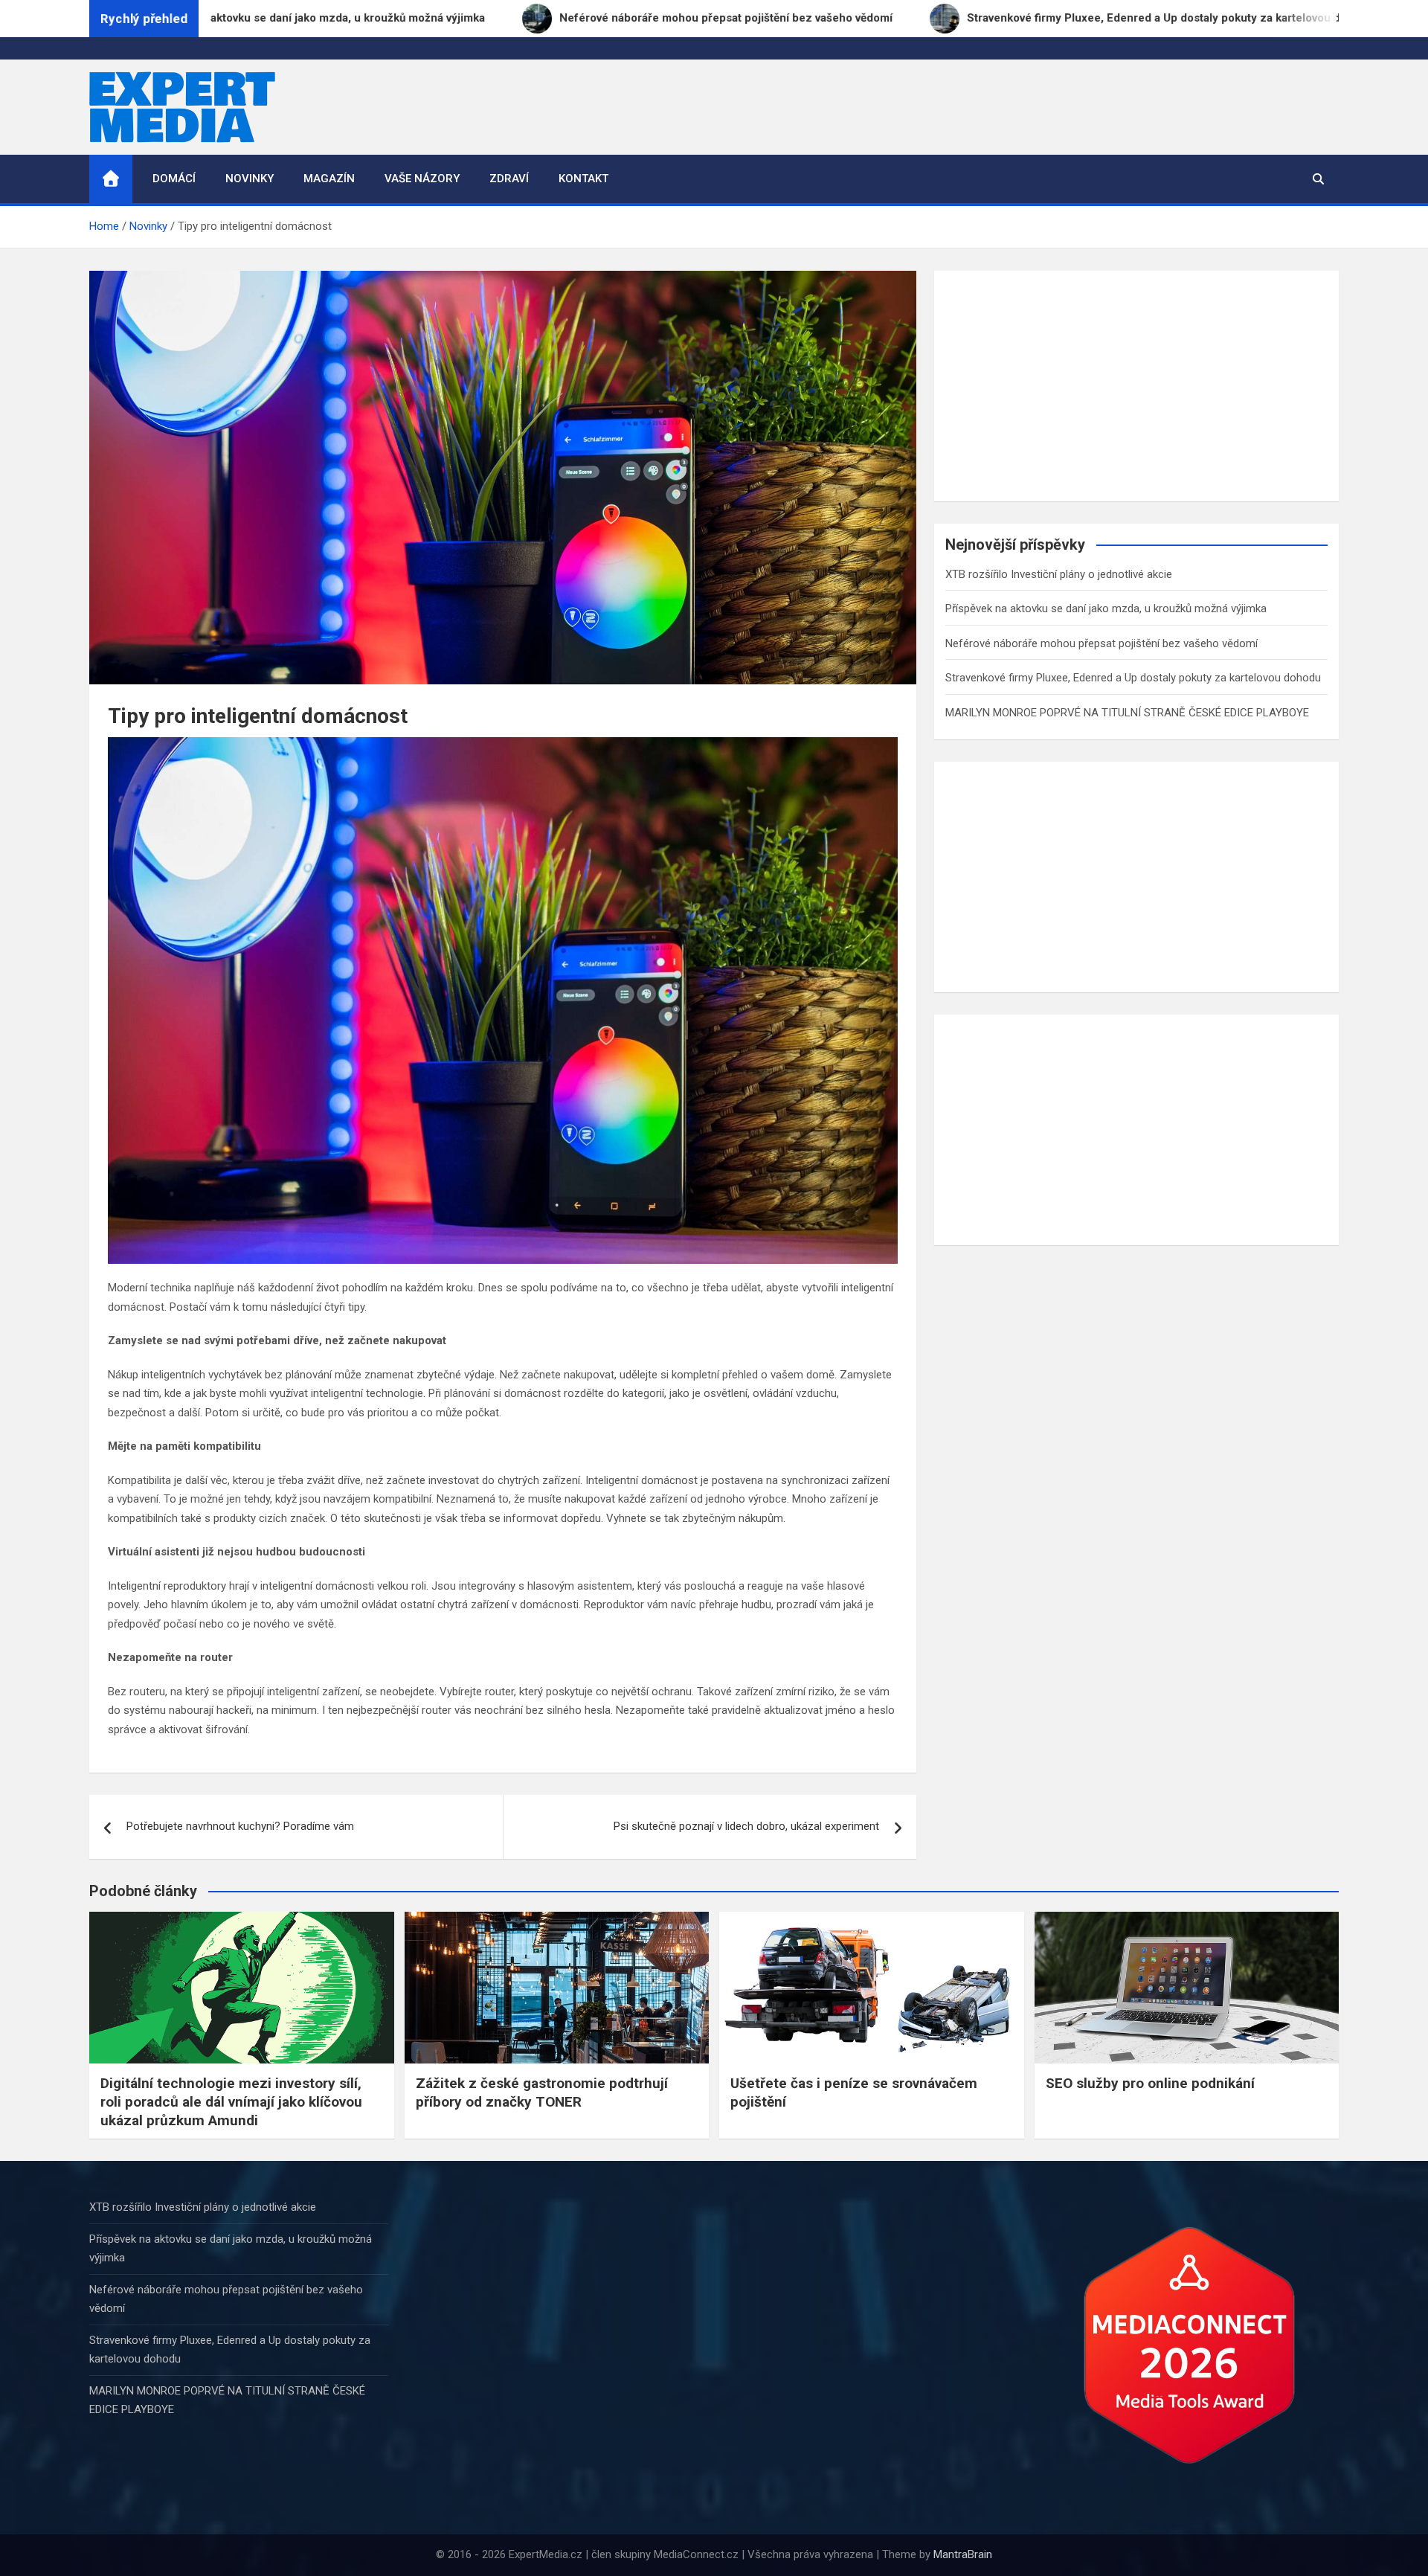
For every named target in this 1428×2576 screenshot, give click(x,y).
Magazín (329, 179)
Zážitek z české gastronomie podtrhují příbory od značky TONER (542, 2092)
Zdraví (509, 179)
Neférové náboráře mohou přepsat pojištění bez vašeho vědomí (1101, 643)
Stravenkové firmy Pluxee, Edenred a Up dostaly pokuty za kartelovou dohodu (1133, 678)
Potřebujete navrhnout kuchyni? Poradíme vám (240, 1826)
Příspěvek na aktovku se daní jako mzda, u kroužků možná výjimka (1106, 608)
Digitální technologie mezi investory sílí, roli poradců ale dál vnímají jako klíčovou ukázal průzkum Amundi (231, 2101)
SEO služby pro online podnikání (1150, 2083)
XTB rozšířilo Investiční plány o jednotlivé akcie (1059, 574)
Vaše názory (422, 179)
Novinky (250, 179)
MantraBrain (963, 2554)
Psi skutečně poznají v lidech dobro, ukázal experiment (746, 1826)
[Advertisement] (1136, 386)
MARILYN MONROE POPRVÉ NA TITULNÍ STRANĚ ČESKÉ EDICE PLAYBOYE (1127, 713)
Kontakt (583, 179)
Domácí (174, 179)
